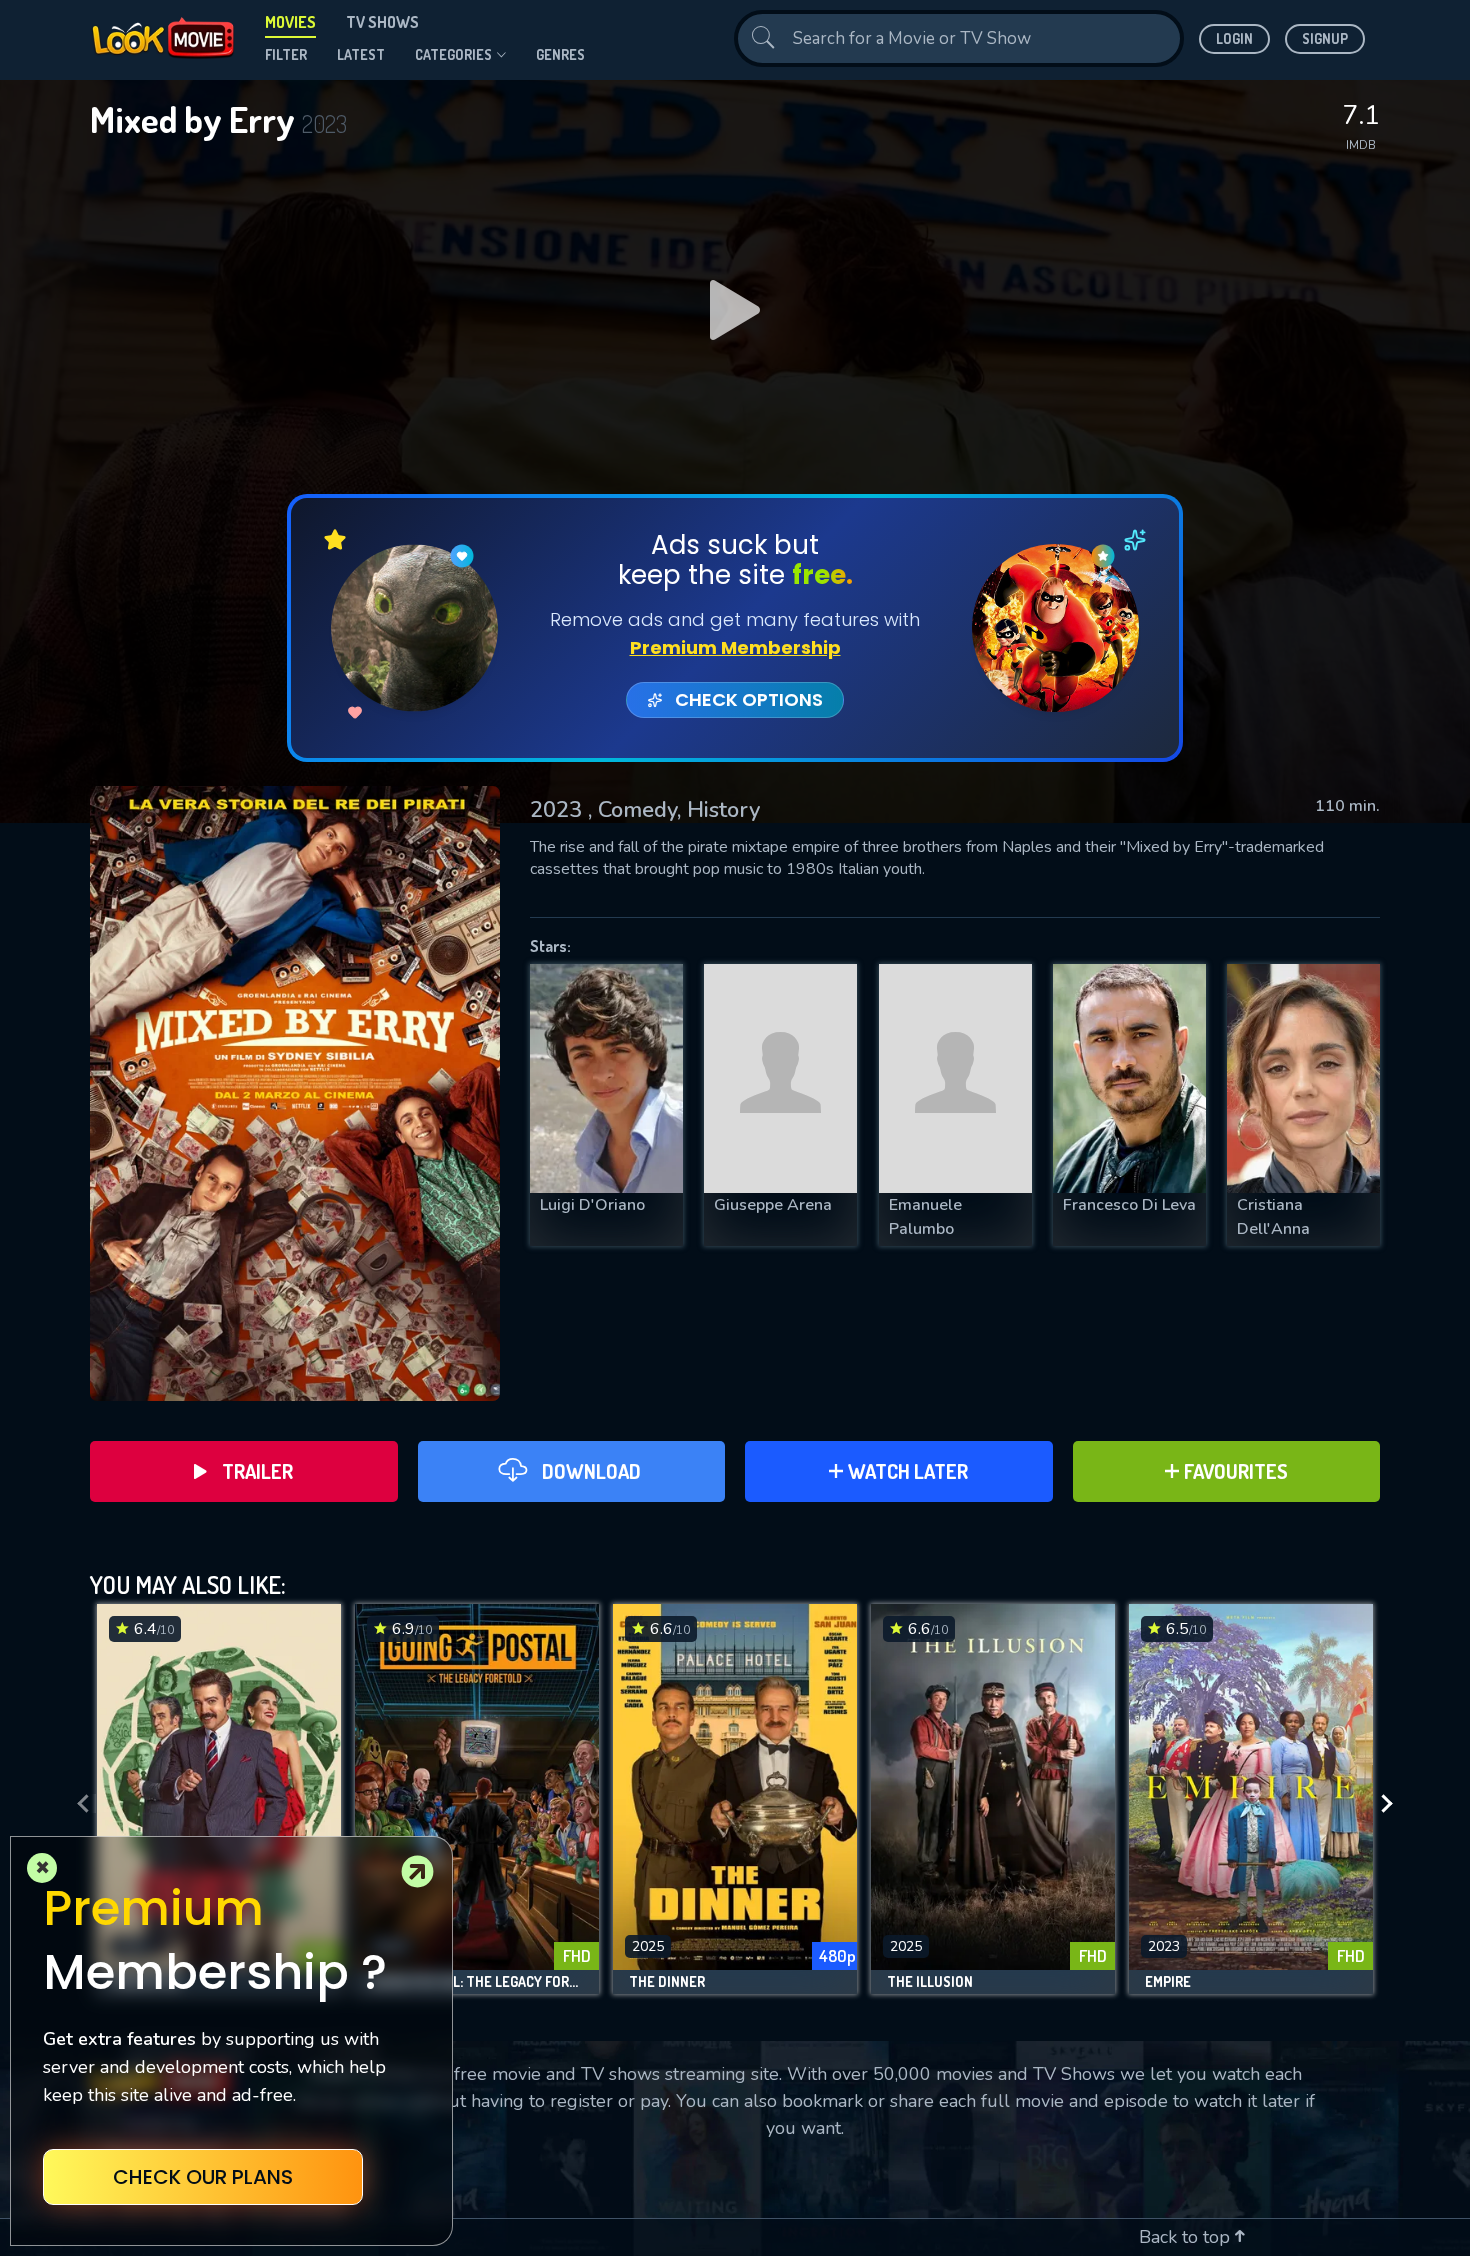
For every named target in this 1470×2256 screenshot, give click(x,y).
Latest (361, 54)
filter (286, 54)
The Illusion (930, 1982)
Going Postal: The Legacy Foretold (477, 1982)
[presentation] (77, 1804)
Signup (1325, 38)
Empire (1168, 1982)
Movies (290, 22)
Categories (453, 54)
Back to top (1187, 2237)
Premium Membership (735, 647)
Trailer (257, 1471)
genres (560, 54)
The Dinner (667, 1982)
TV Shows (382, 22)
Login (1234, 38)
